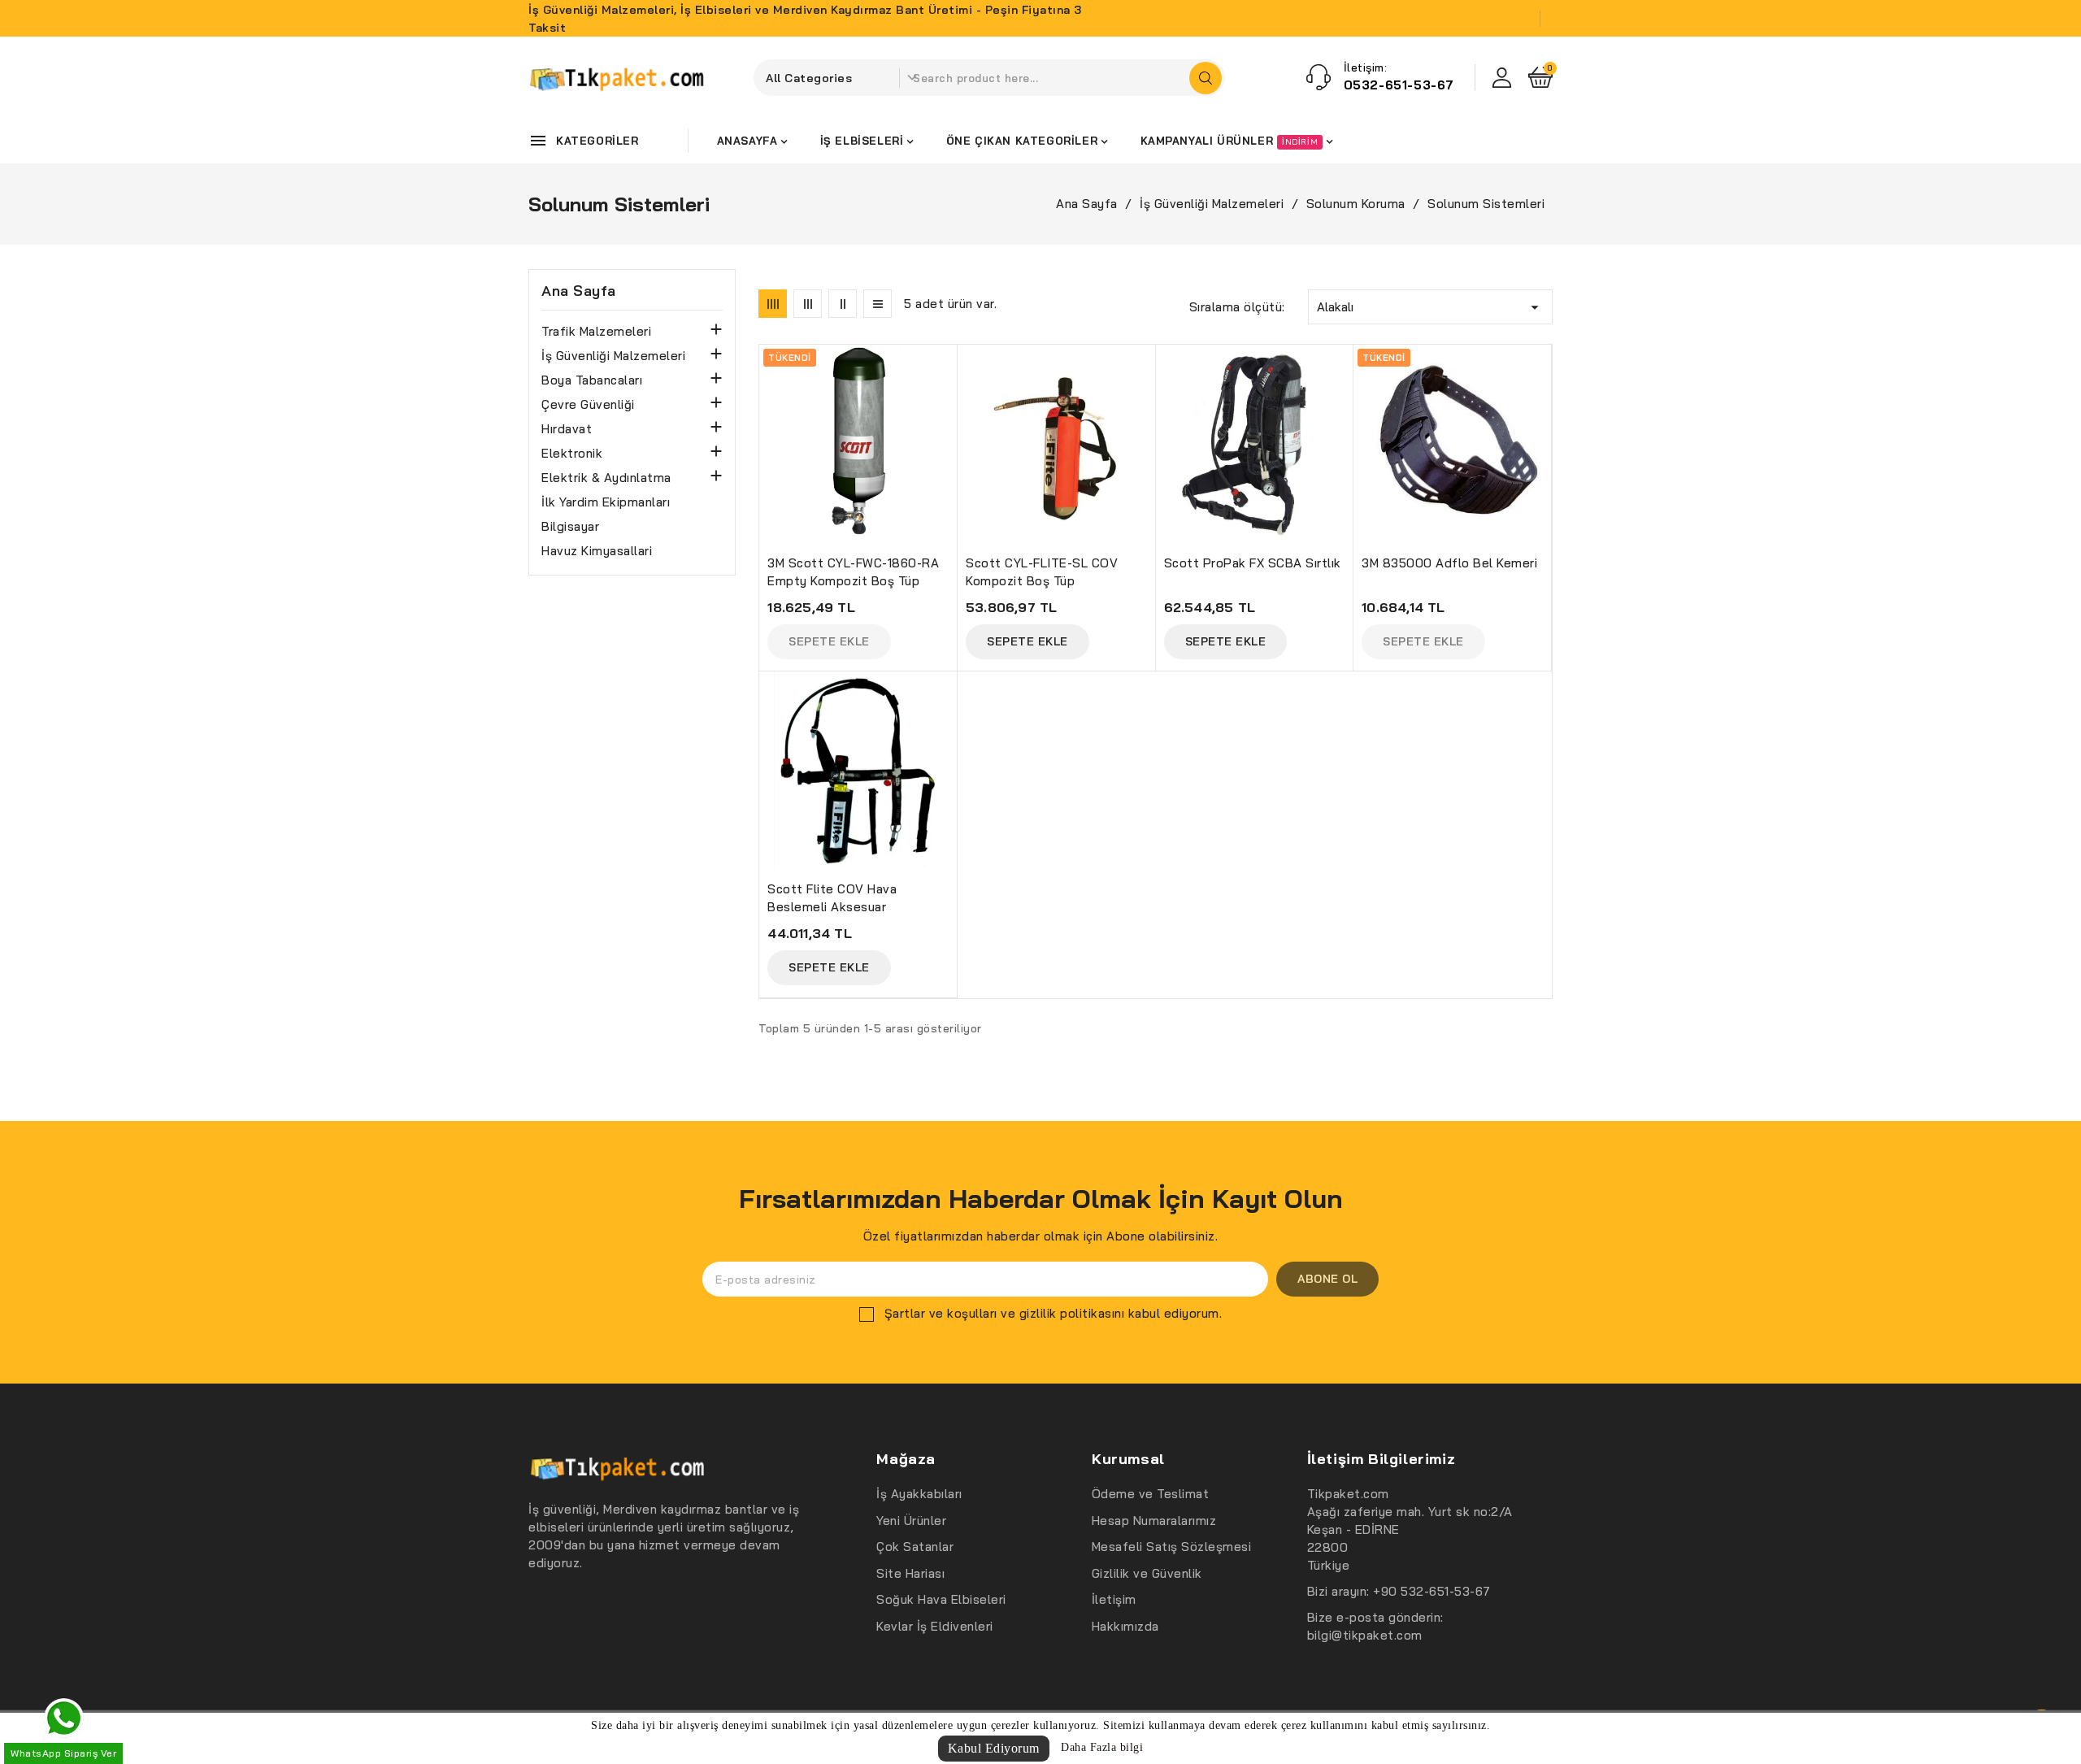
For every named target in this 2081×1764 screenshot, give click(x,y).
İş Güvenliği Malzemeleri (613, 356)
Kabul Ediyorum (994, 1748)
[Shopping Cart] (1540, 77)
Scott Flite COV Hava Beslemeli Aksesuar (832, 898)
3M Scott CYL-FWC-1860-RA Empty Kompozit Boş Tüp (853, 572)
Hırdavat (567, 429)
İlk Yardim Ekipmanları (606, 502)
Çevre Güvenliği (588, 404)
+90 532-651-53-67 (1432, 1591)
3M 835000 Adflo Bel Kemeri (1449, 563)
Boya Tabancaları (592, 380)
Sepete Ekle (1027, 641)
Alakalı (1430, 307)
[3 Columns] (808, 304)
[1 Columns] (878, 304)
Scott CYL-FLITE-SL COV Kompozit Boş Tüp (1042, 572)
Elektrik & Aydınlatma (606, 478)
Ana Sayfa (579, 291)
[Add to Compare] (952, 397)
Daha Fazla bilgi (1102, 1747)
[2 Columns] (843, 304)
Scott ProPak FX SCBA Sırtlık (1253, 563)
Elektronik (572, 453)
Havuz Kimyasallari (597, 551)
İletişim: (1366, 67)
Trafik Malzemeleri (596, 331)
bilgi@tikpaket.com (1365, 1635)
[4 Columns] (773, 304)
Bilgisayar (570, 526)
